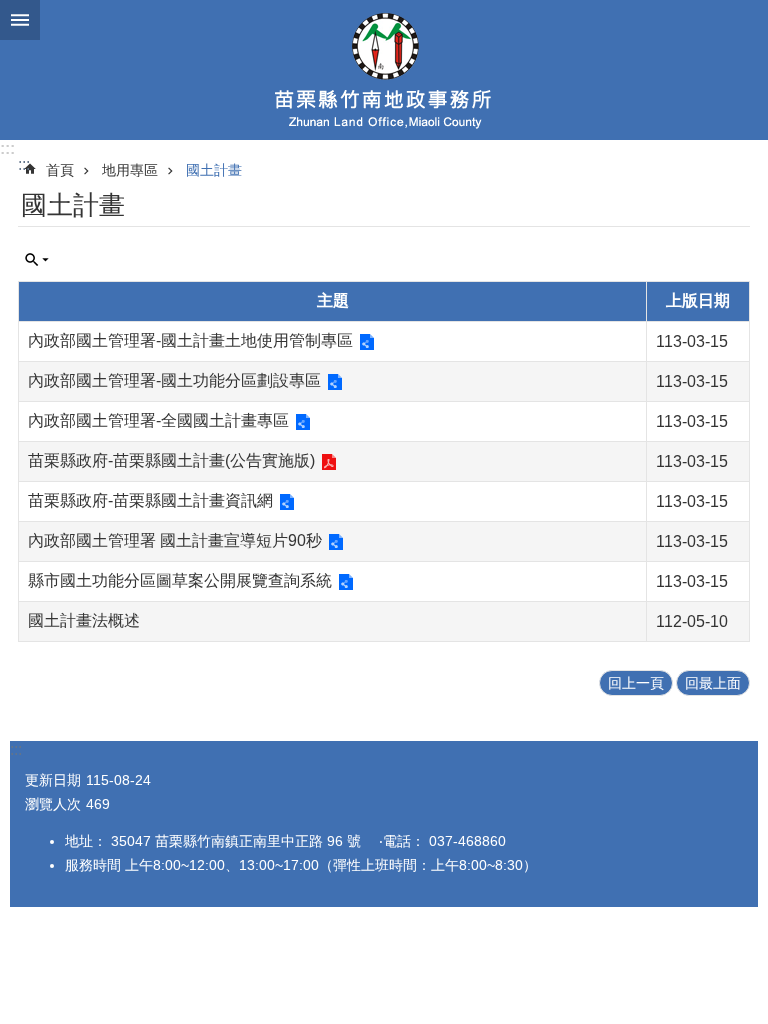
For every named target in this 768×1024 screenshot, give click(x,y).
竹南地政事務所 (384, 70)
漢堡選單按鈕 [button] (20, 20)
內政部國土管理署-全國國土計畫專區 (158, 420)
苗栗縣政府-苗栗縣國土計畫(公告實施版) (171, 460)
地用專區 (130, 170)
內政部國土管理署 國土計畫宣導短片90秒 (175, 540)
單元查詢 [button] (37, 260)
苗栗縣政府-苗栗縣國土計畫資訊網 (150, 500)
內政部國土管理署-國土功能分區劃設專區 (174, 380)
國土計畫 (214, 170)
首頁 (60, 170)
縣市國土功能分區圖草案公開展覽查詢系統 (180, 580)
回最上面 (713, 683)
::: (7, 148)
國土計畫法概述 (84, 620)
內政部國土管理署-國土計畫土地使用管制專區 (190, 340)
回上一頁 (636, 683)
